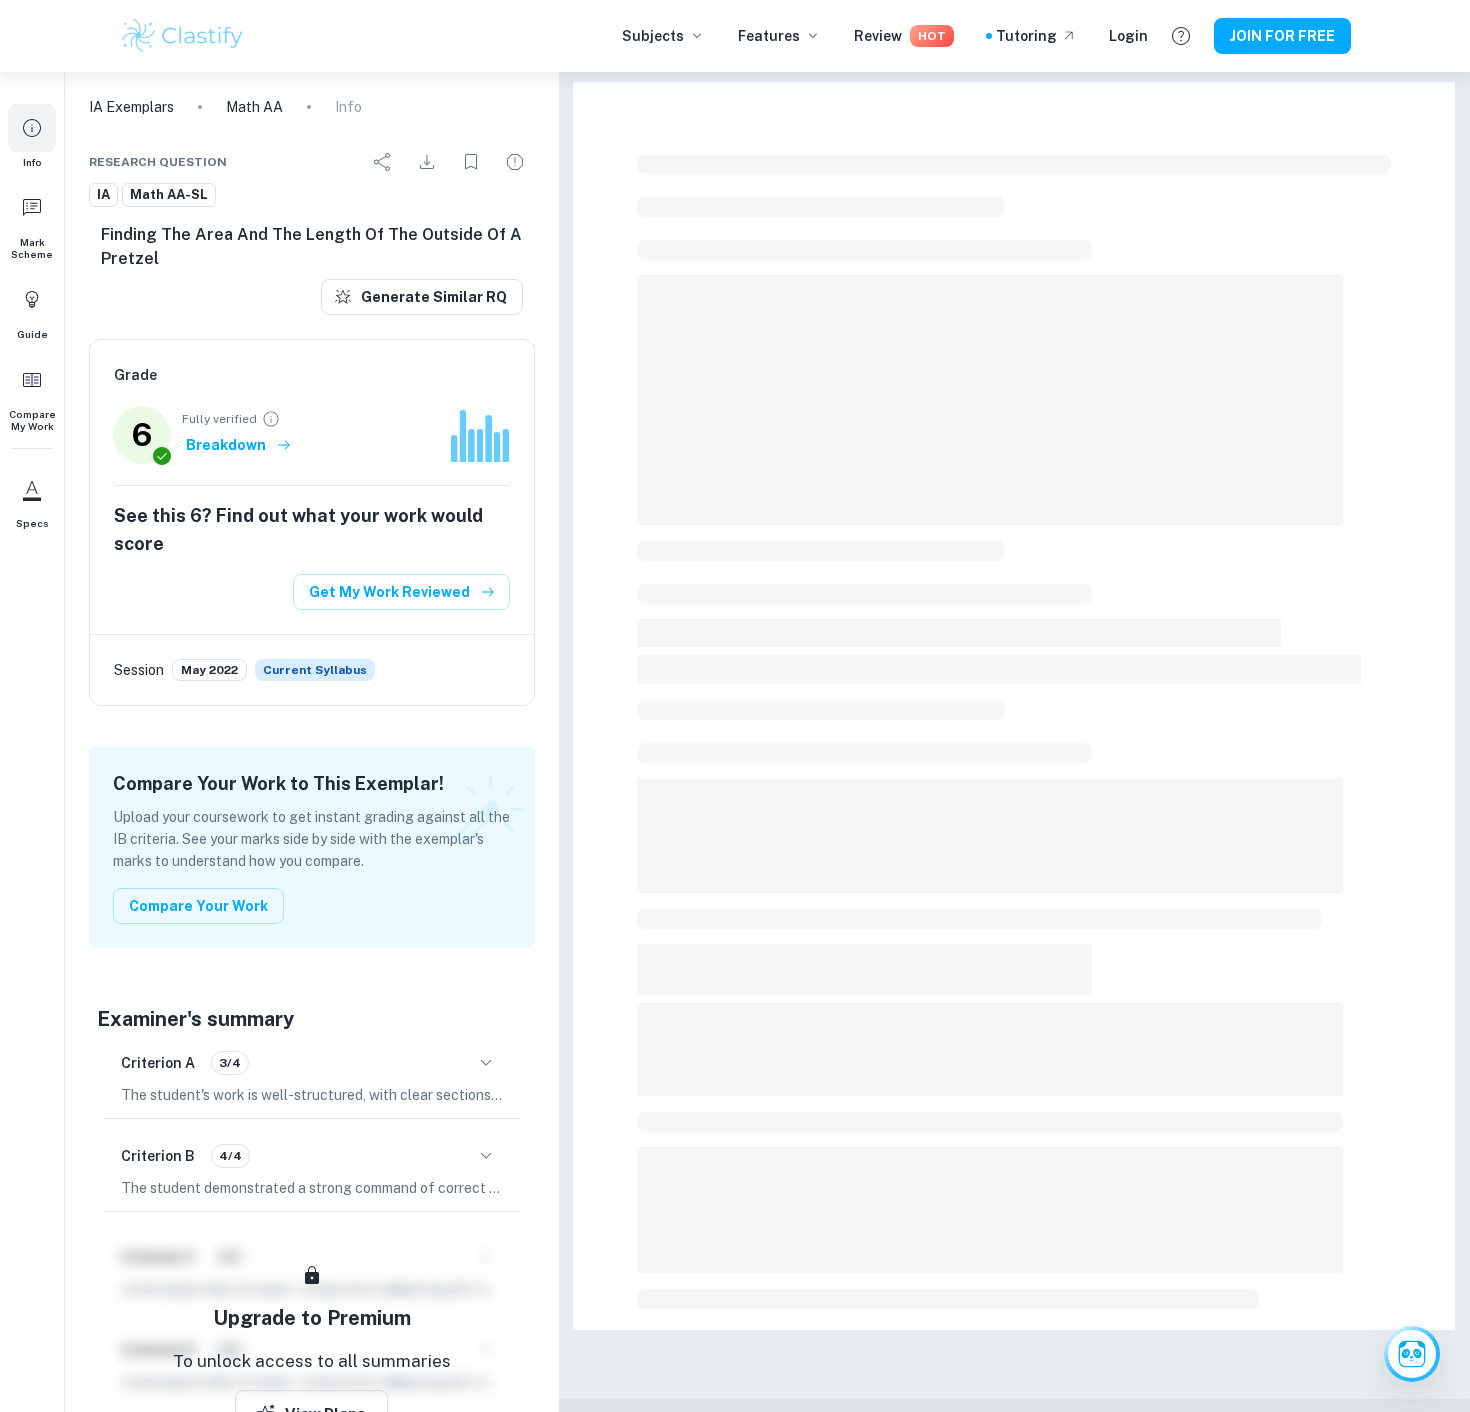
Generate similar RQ (434, 297)
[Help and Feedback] (1181, 36)
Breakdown (226, 445)
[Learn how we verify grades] (271, 419)
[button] (32, 136)
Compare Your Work (198, 906)
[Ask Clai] (1412, 1354)
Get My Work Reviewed (389, 592)
